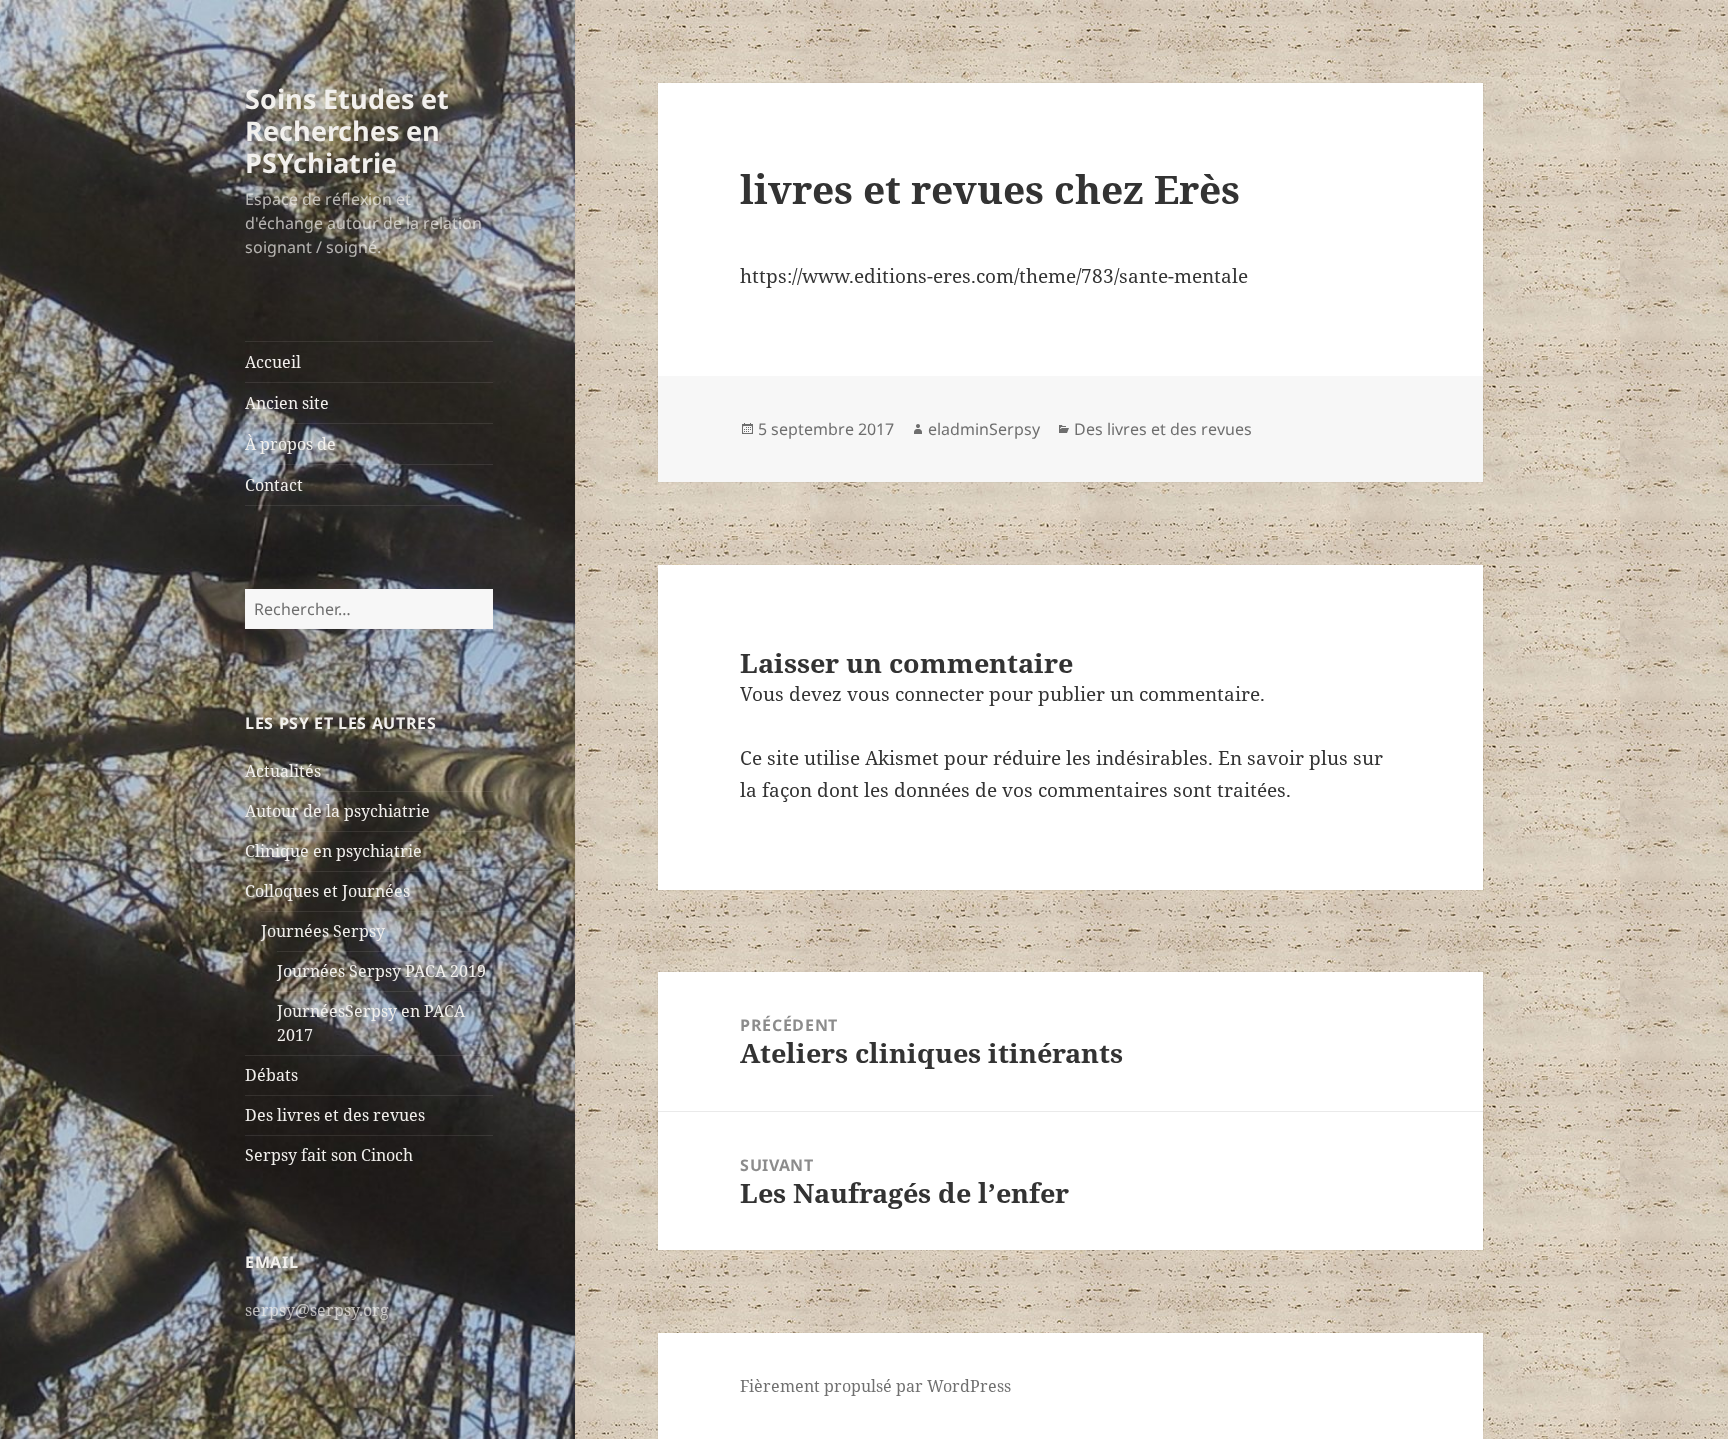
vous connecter (915, 694)
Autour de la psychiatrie (337, 811)
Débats (271, 1075)
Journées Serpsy (323, 931)
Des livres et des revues (335, 1115)
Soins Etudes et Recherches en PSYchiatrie (347, 130)
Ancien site (287, 403)
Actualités (283, 771)
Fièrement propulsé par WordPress (875, 1386)
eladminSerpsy (984, 429)
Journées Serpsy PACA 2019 (381, 971)
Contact (274, 485)
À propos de (290, 444)
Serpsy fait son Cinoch (329, 1155)
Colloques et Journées (327, 891)
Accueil (273, 362)
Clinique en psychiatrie (333, 851)
